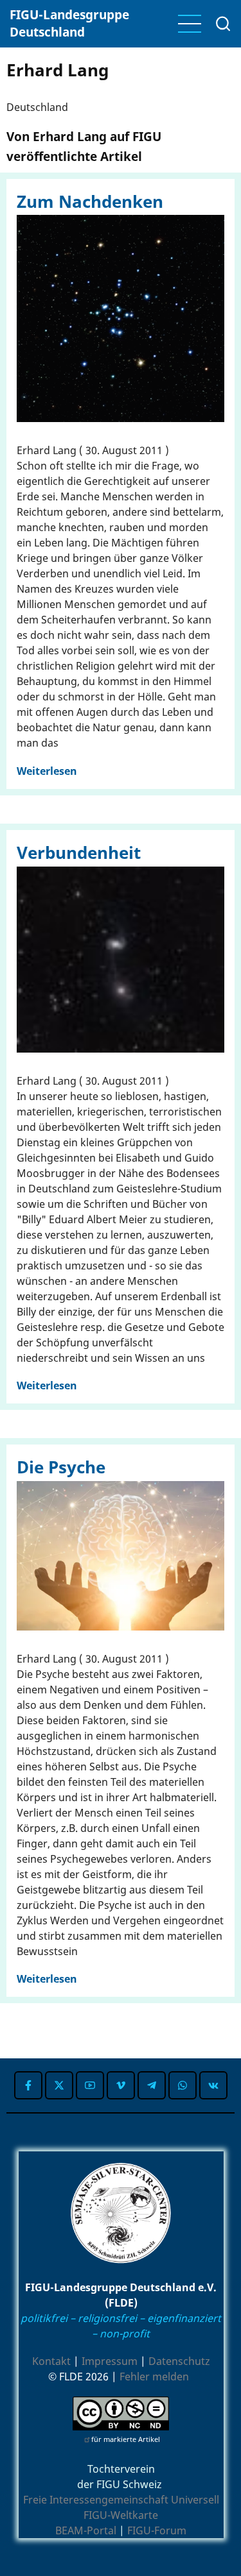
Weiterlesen (47, 771)
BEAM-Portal (86, 2530)
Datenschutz (179, 2361)
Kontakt (51, 2361)
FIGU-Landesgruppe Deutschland (69, 23)
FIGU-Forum (157, 2530)
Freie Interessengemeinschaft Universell (121, 2500)
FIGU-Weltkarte (121, 2515)
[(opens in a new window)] (28, 2085)
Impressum (110, 2361)
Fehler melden (154, 2377)
